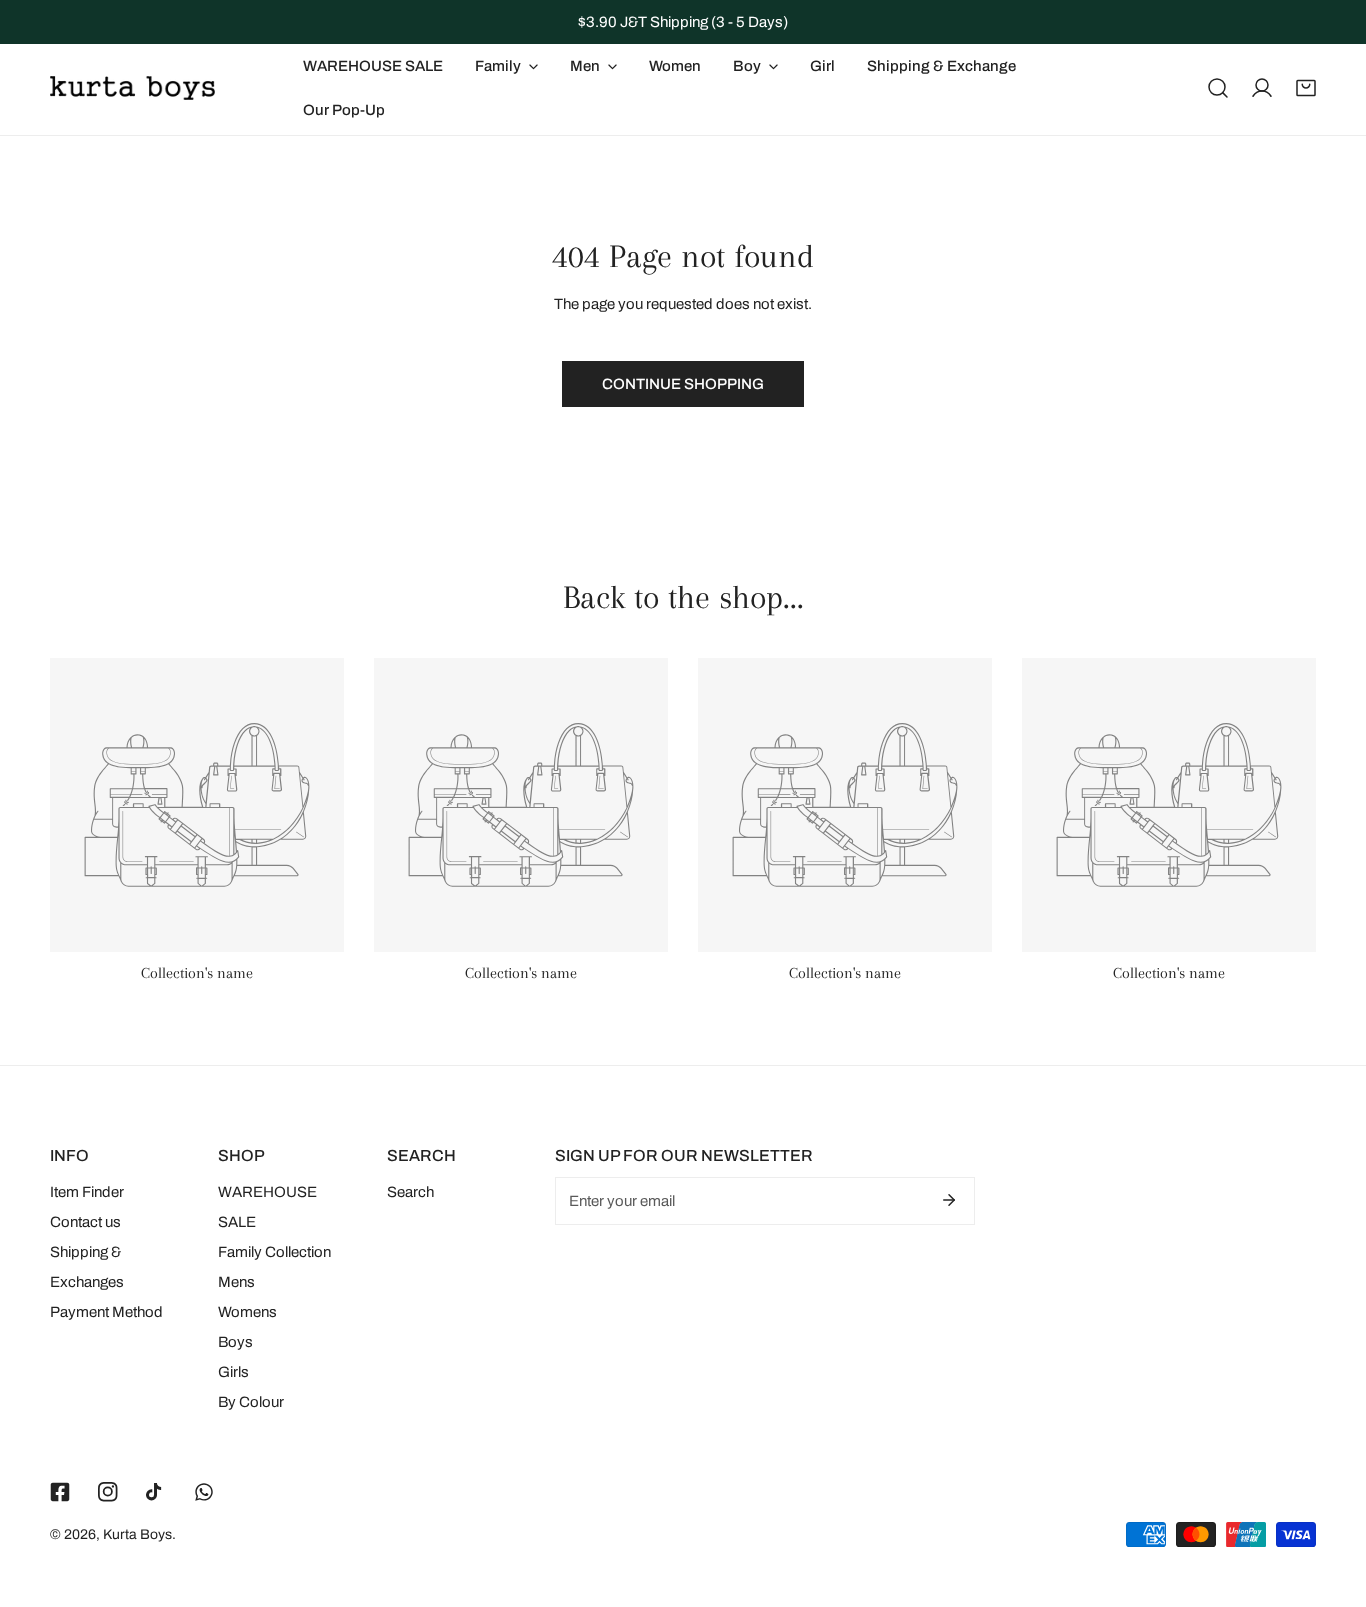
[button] (1306, 88)
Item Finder (87, 1192)
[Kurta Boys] (132, 88)
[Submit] (949, 1200)
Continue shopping (683, 384)
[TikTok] (156, 1492)
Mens (236, 1282)
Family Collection (274, 1252)
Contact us (85, 1222)
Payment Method (106, 1312)
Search (410, 1192)
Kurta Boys (137, 1534)
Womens (247, 1312)
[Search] (1218, 88)
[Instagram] (108, 1492)
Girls (233, 1372)
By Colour (251, 1402)
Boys (235, 1342)
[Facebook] (60, 1492)
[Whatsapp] (204, 1492)
